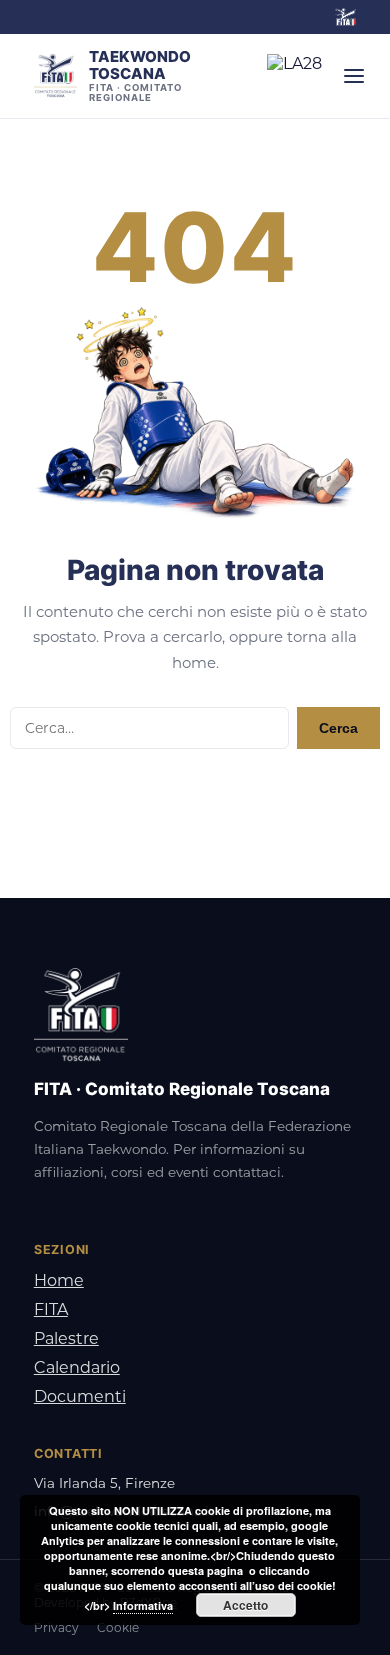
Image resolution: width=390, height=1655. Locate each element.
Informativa (143, 1605)
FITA (51, 1309)
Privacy (56, 1627)
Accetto (245, 1605)
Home (59, 1280)
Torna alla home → (195, 795)
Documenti (80, 1396)
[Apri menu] (354, 76)
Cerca (338, 728)
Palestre (66, 1338)
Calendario (77, 1367)
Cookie (118, 1627)
